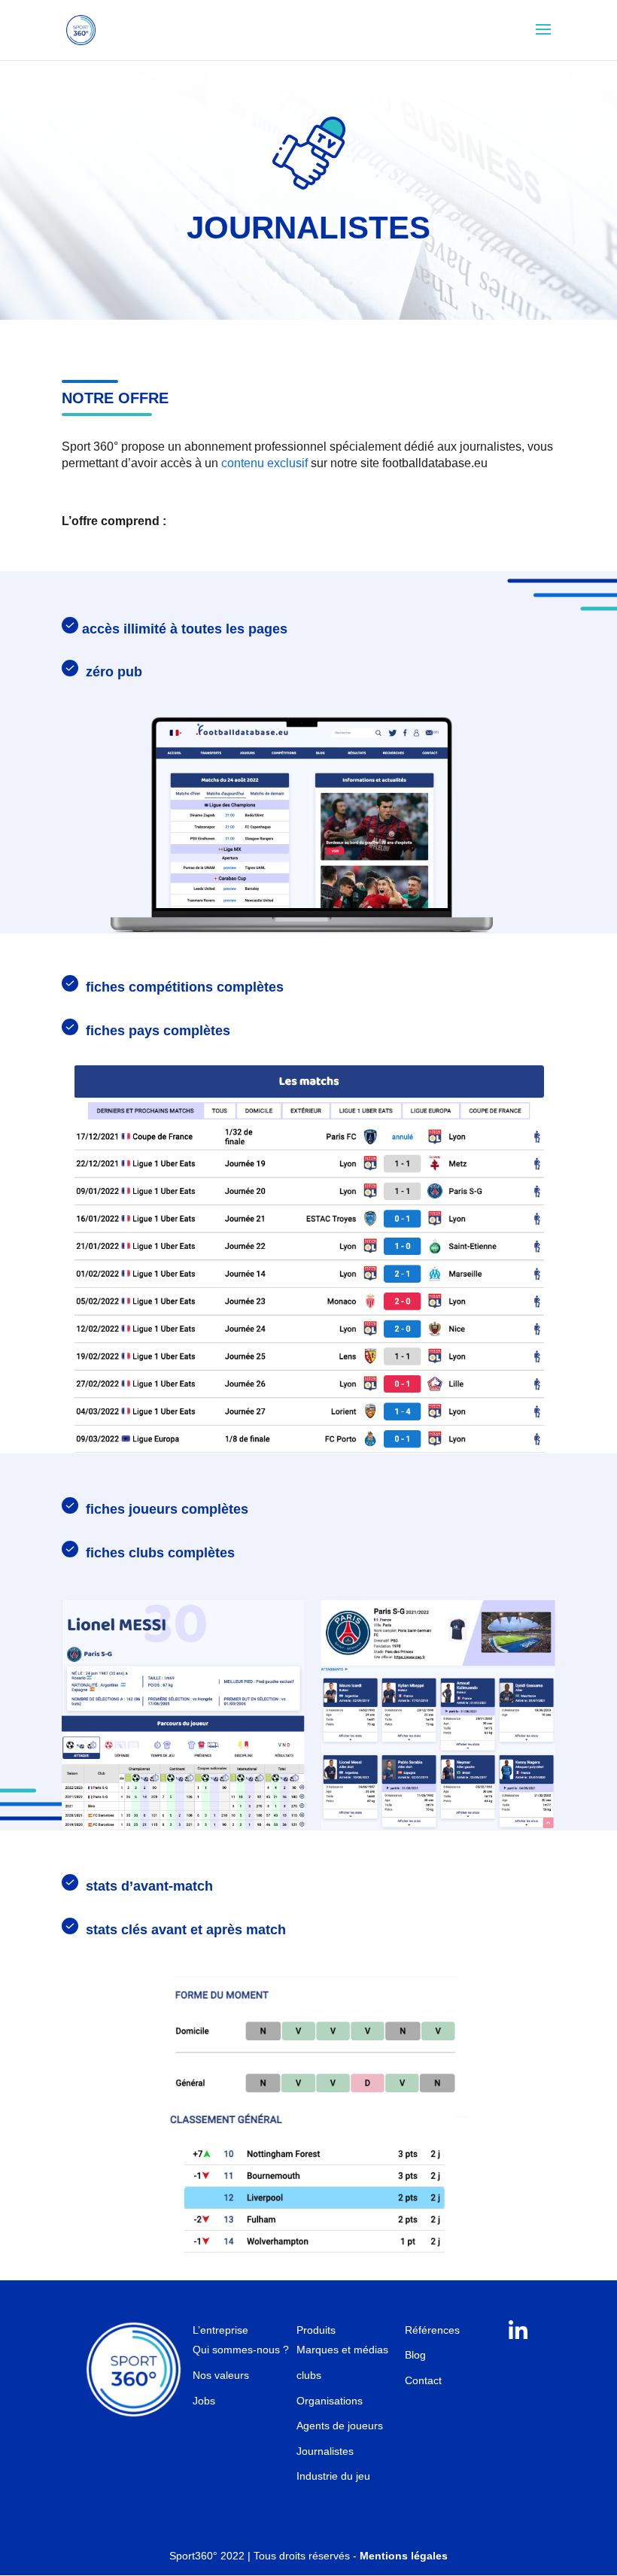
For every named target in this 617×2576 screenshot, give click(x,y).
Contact (423, 2380)
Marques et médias (342, 2350)
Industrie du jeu (333, 2476)
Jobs (204, 2401)
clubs (309, 2375)
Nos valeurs (221, 2375)
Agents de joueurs (340, 2426)
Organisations (330, 2401)
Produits (316, 2330)
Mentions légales (404, 2556)
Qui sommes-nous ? (241, 2350)
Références (432, 2330)
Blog (415, 2355)
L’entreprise (220, 2330)
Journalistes (325, 2451)
